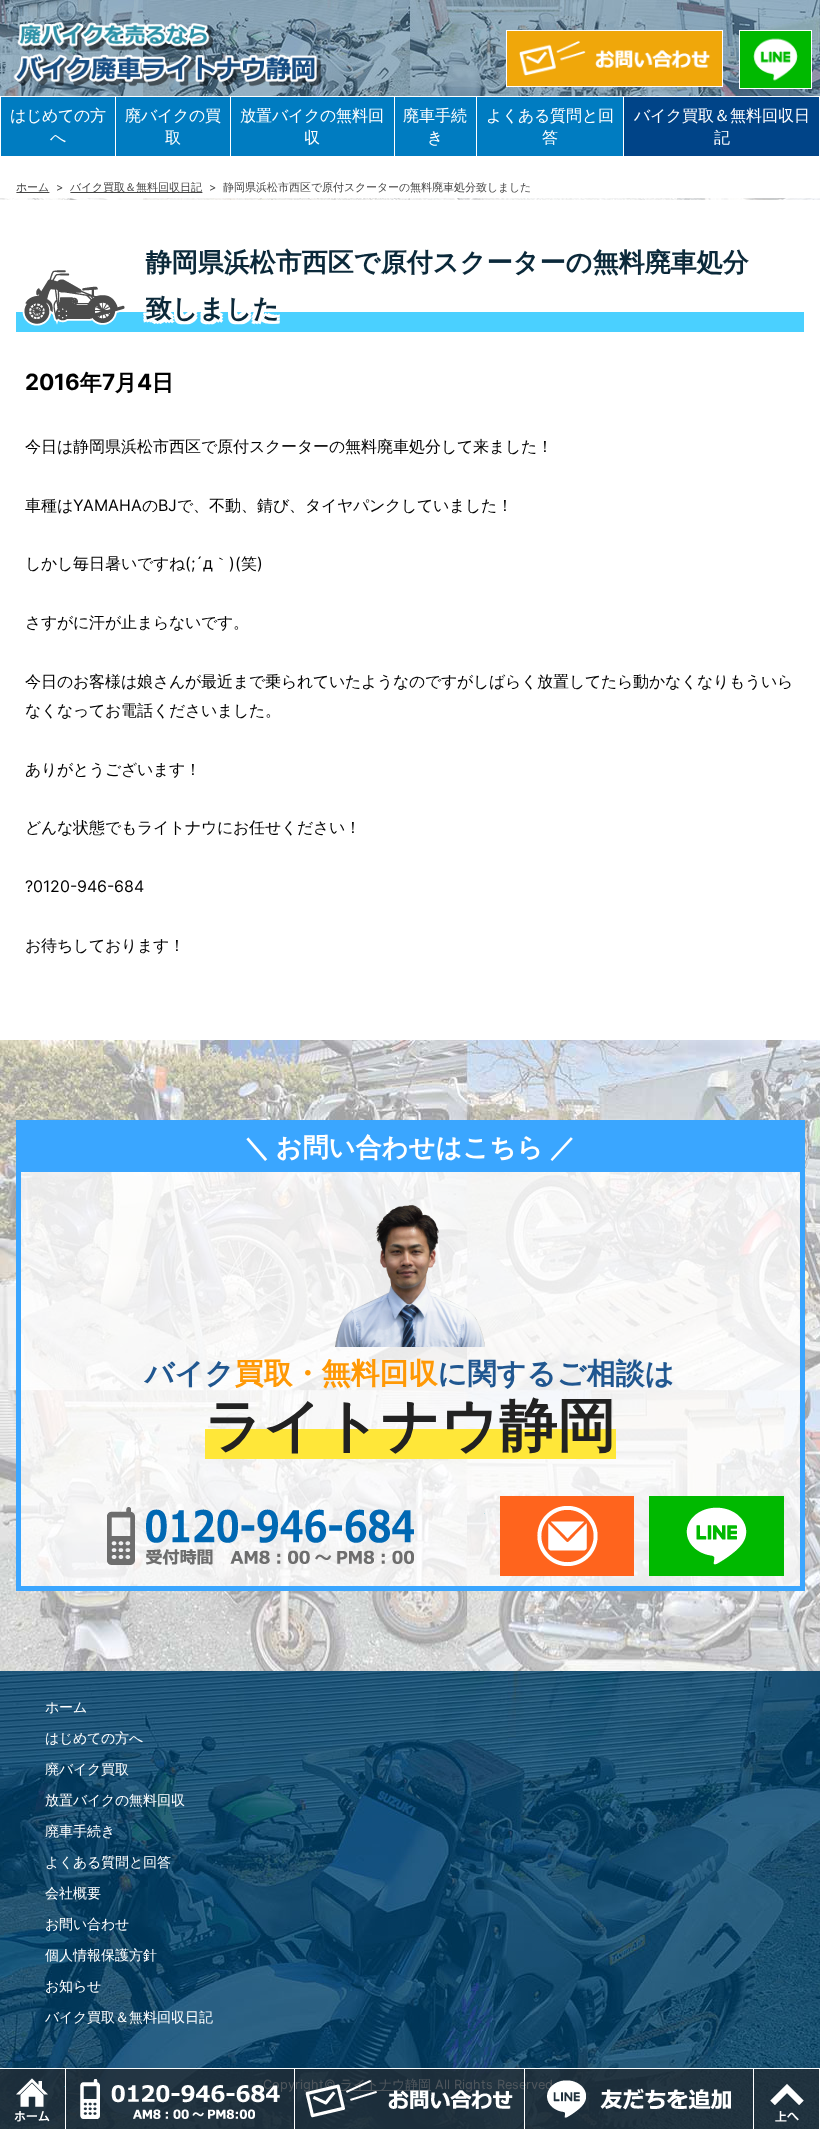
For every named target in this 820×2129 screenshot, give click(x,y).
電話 (294, 2079)
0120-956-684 (260, 1536)
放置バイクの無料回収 (312, 126)
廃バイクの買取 (173, 126)
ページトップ (819, 2079)
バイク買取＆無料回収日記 (722, 126)
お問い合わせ (87, 1923)
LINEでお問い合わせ (716, 1536)
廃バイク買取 (87, 1768)
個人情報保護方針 (101, 1954)
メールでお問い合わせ (567, 1536)
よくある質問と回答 (550, 126)
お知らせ (73, 1985)
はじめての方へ (58, 126)
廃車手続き (435, 126)
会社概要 (73, 1892)
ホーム (32, 187)
